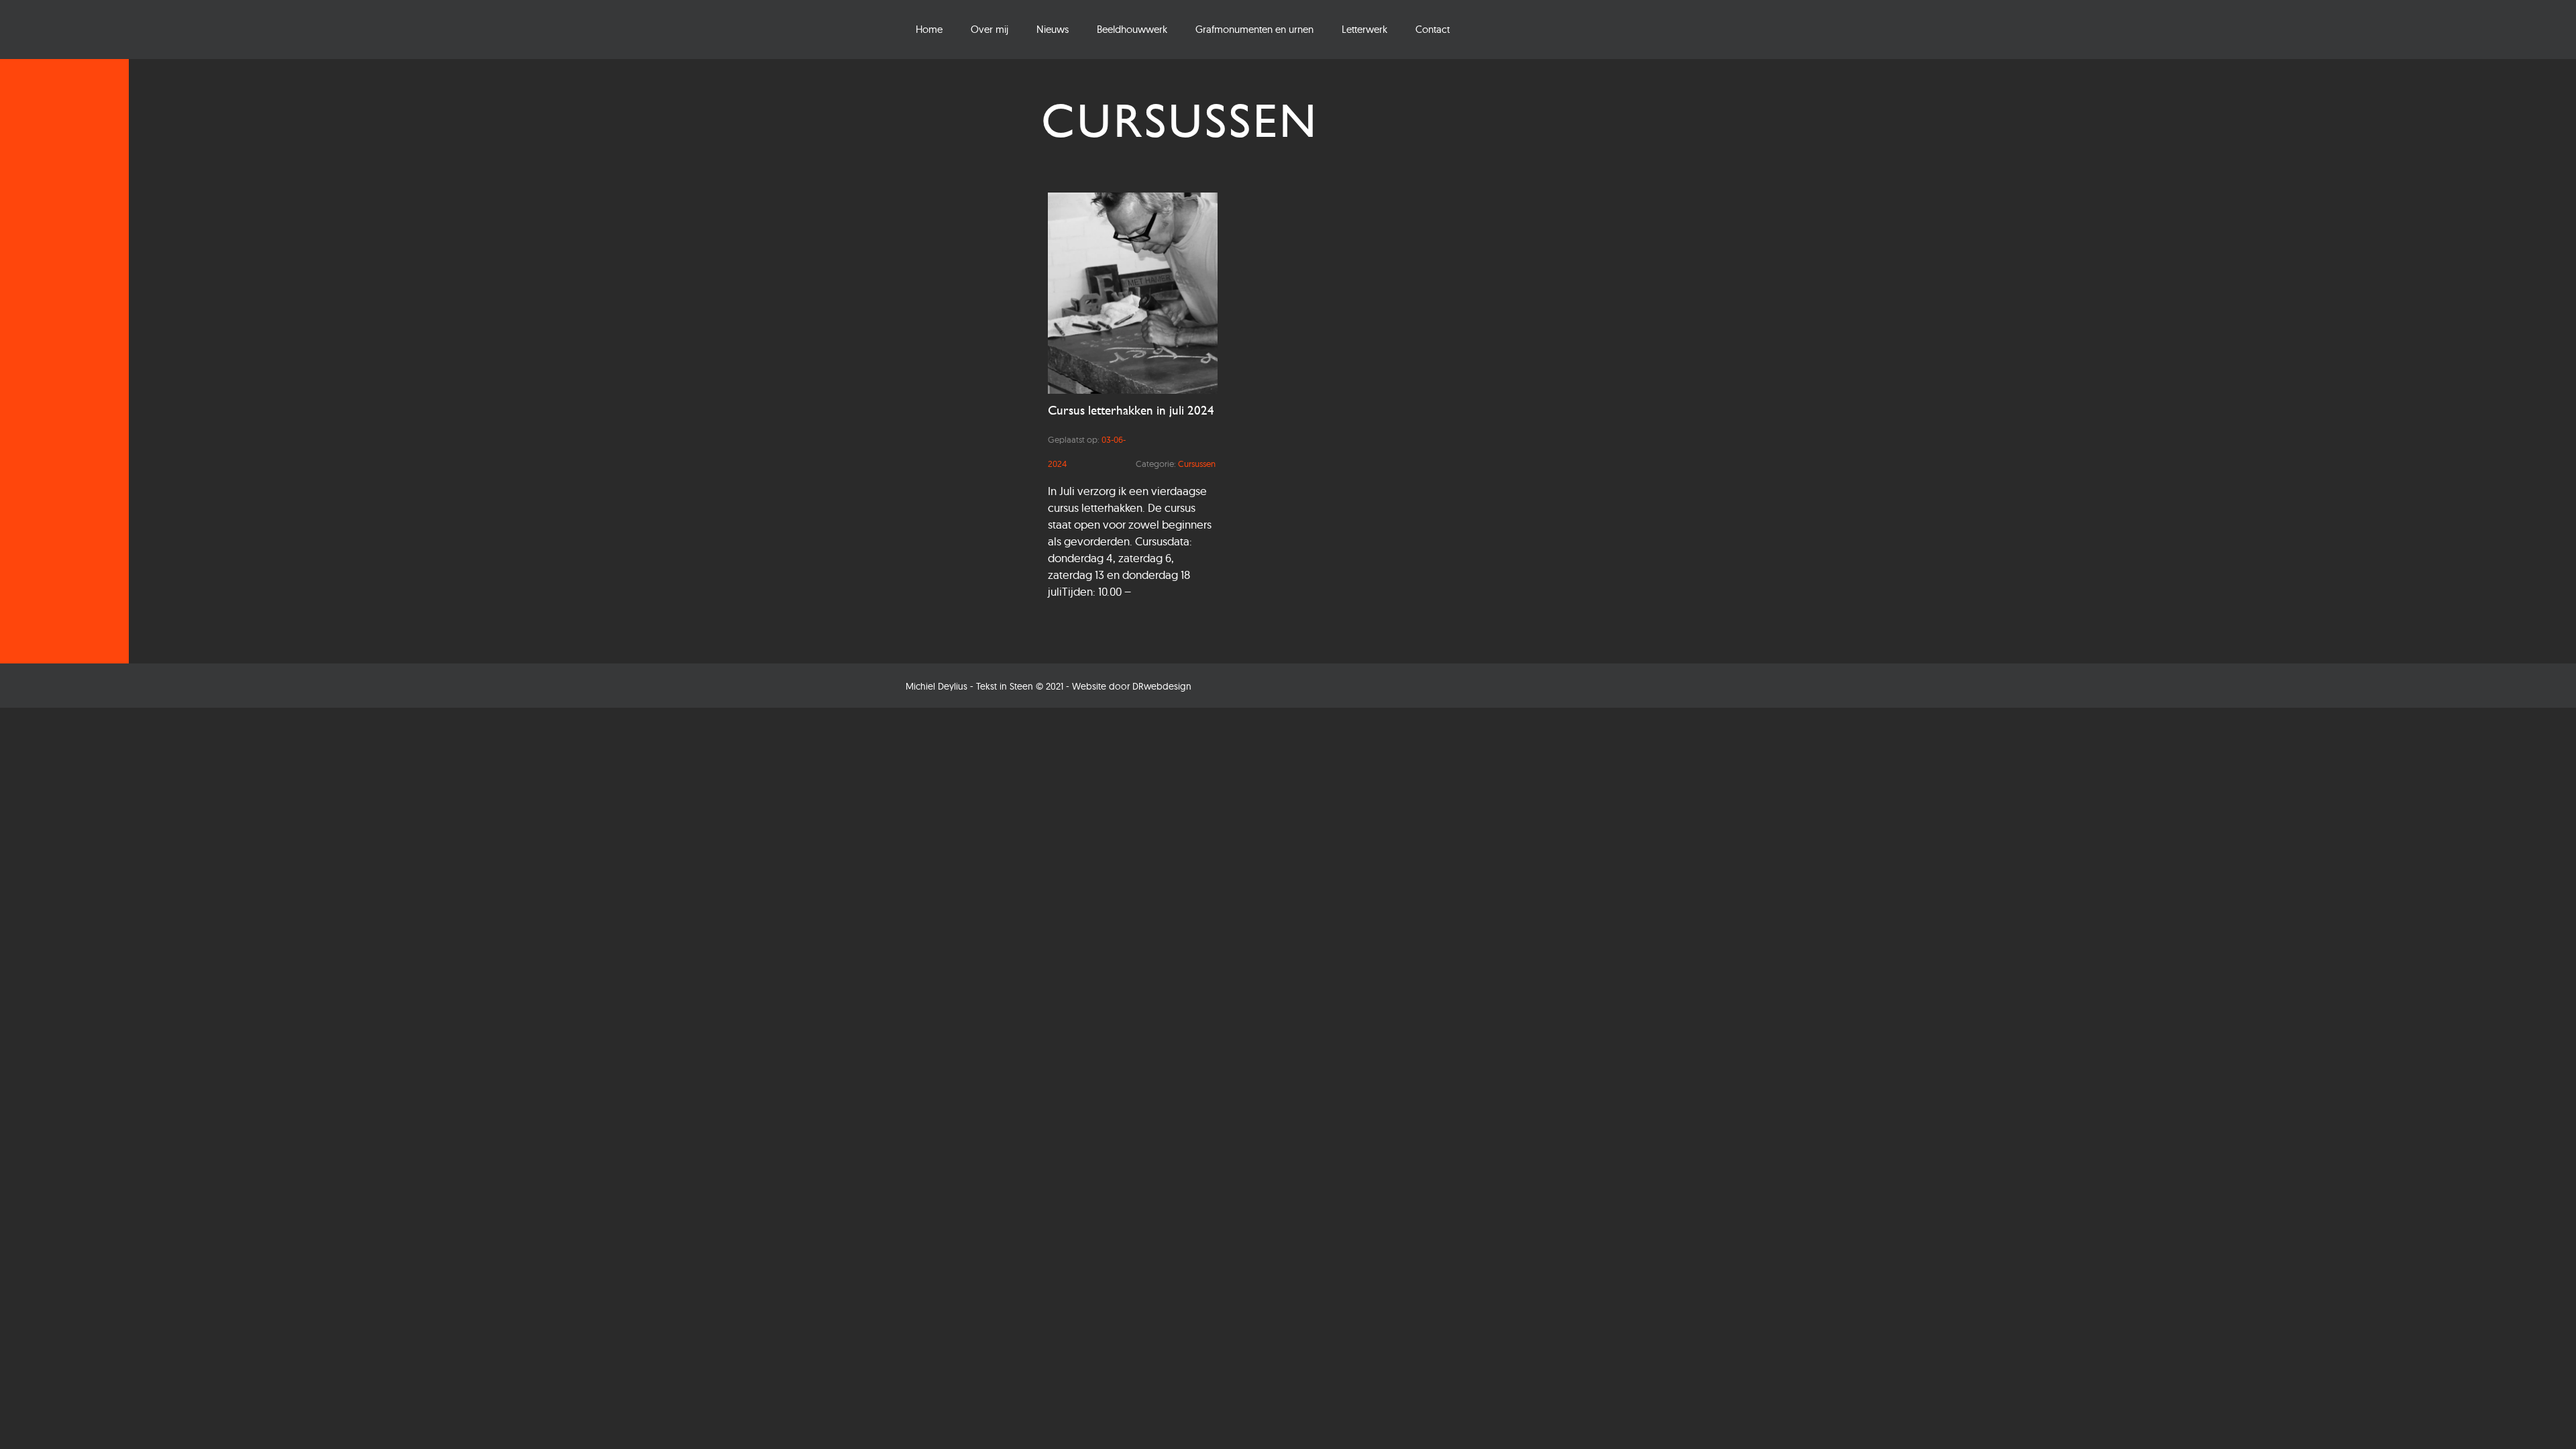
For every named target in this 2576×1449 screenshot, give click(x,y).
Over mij (989, 29)
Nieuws (1053, 29)
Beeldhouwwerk (1132, 29)
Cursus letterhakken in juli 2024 (1131, 410)
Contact (1433, 29)
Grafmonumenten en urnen (1254, 29)
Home (929, 29)
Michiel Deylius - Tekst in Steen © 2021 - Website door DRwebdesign (1049, 686)
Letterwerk (1364, 29)
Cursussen (1197, 464)
